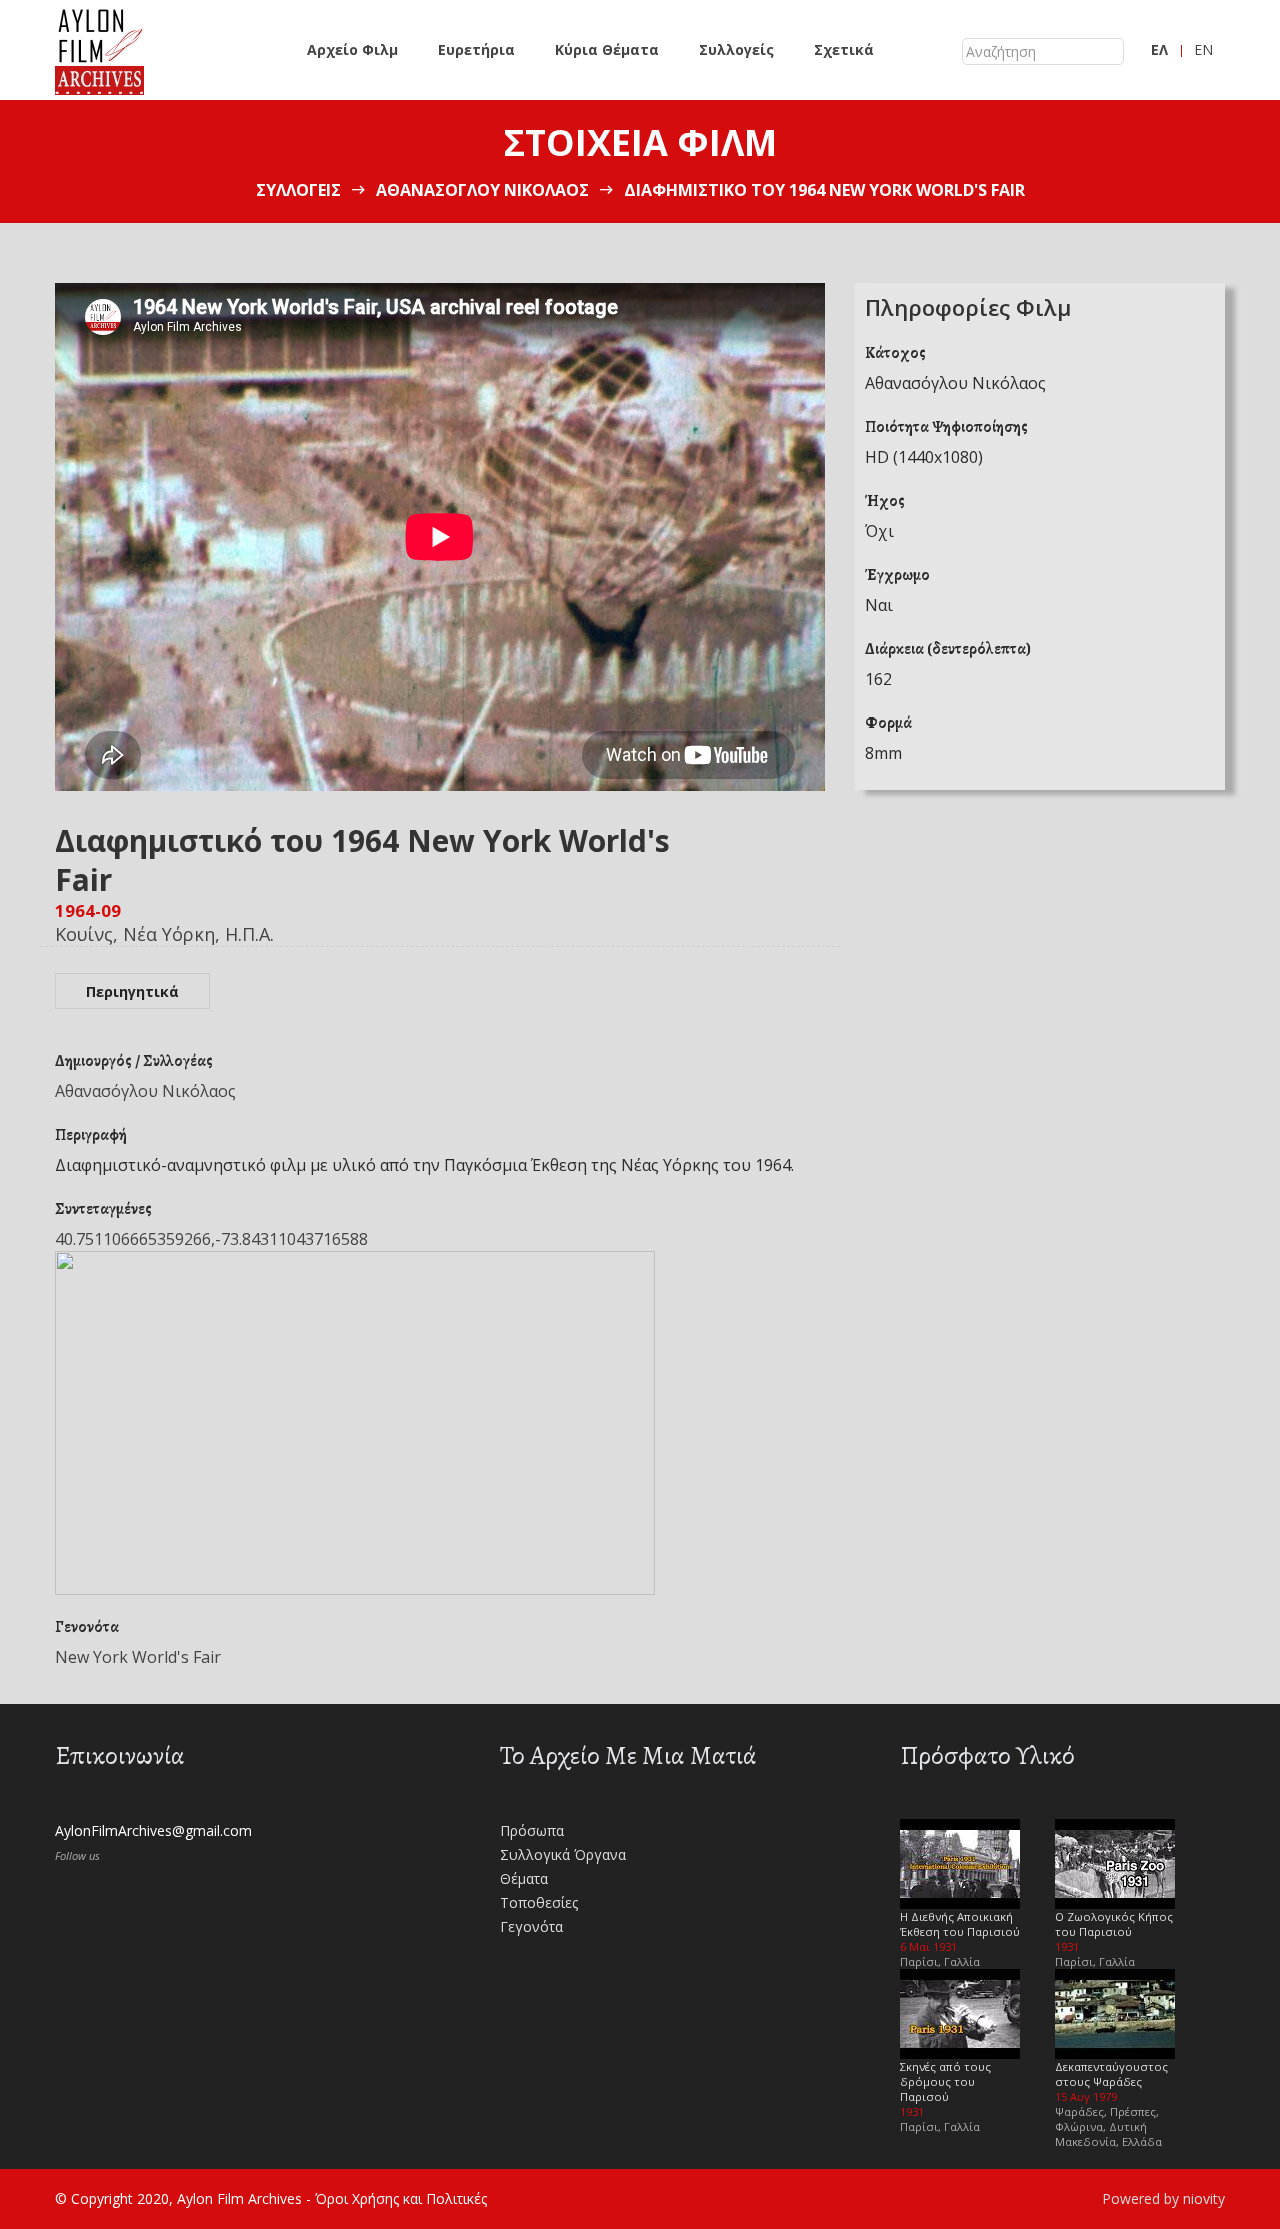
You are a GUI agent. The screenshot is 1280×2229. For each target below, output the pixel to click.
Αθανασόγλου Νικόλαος (482, 190)
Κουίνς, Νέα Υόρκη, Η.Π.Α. (164, 934)
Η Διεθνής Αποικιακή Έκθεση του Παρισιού (960, 1924)
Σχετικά (844, 49)
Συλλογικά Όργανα (563, 1854)
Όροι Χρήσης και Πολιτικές (401, 2198)
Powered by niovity (1163, 2198)
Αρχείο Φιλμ (352, 49)
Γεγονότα (531, 1926)
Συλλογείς (736, 49)
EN (1203, 49)
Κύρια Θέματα (607, 49)
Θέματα (524, 1878)
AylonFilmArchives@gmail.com (153, 1830)
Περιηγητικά (132, 991)
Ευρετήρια (476, 49)
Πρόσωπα (532, 1830)
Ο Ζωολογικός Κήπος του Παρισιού (1114, 1924)
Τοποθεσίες (539, 1902)
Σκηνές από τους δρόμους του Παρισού (945, 2081)
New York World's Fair (138, 1657)
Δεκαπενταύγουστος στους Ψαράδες (1111, 2074)
